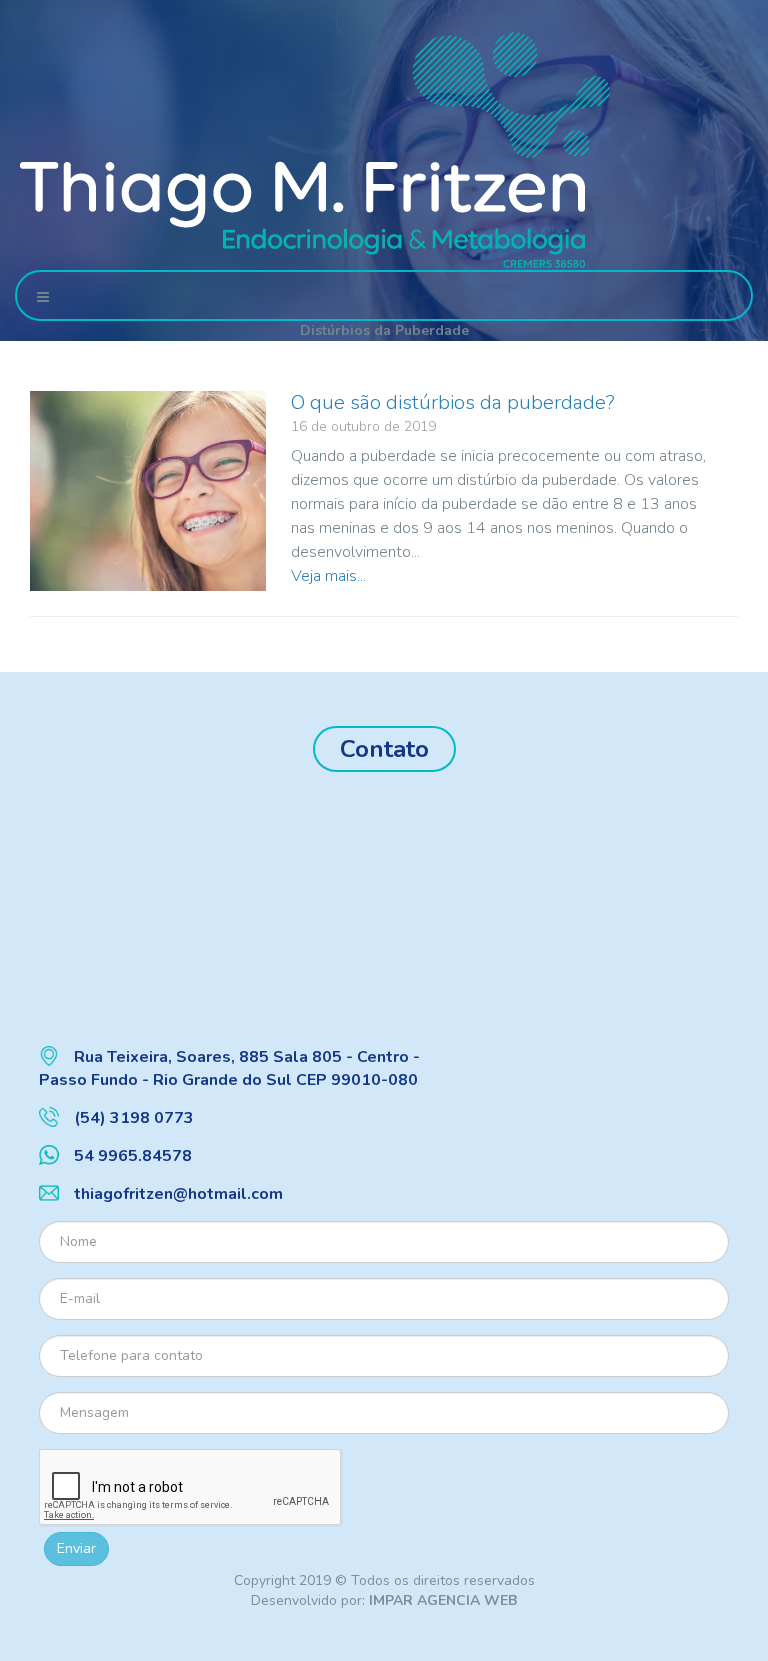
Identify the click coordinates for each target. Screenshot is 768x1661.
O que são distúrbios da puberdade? (453, 402)
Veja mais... (328, 576)
